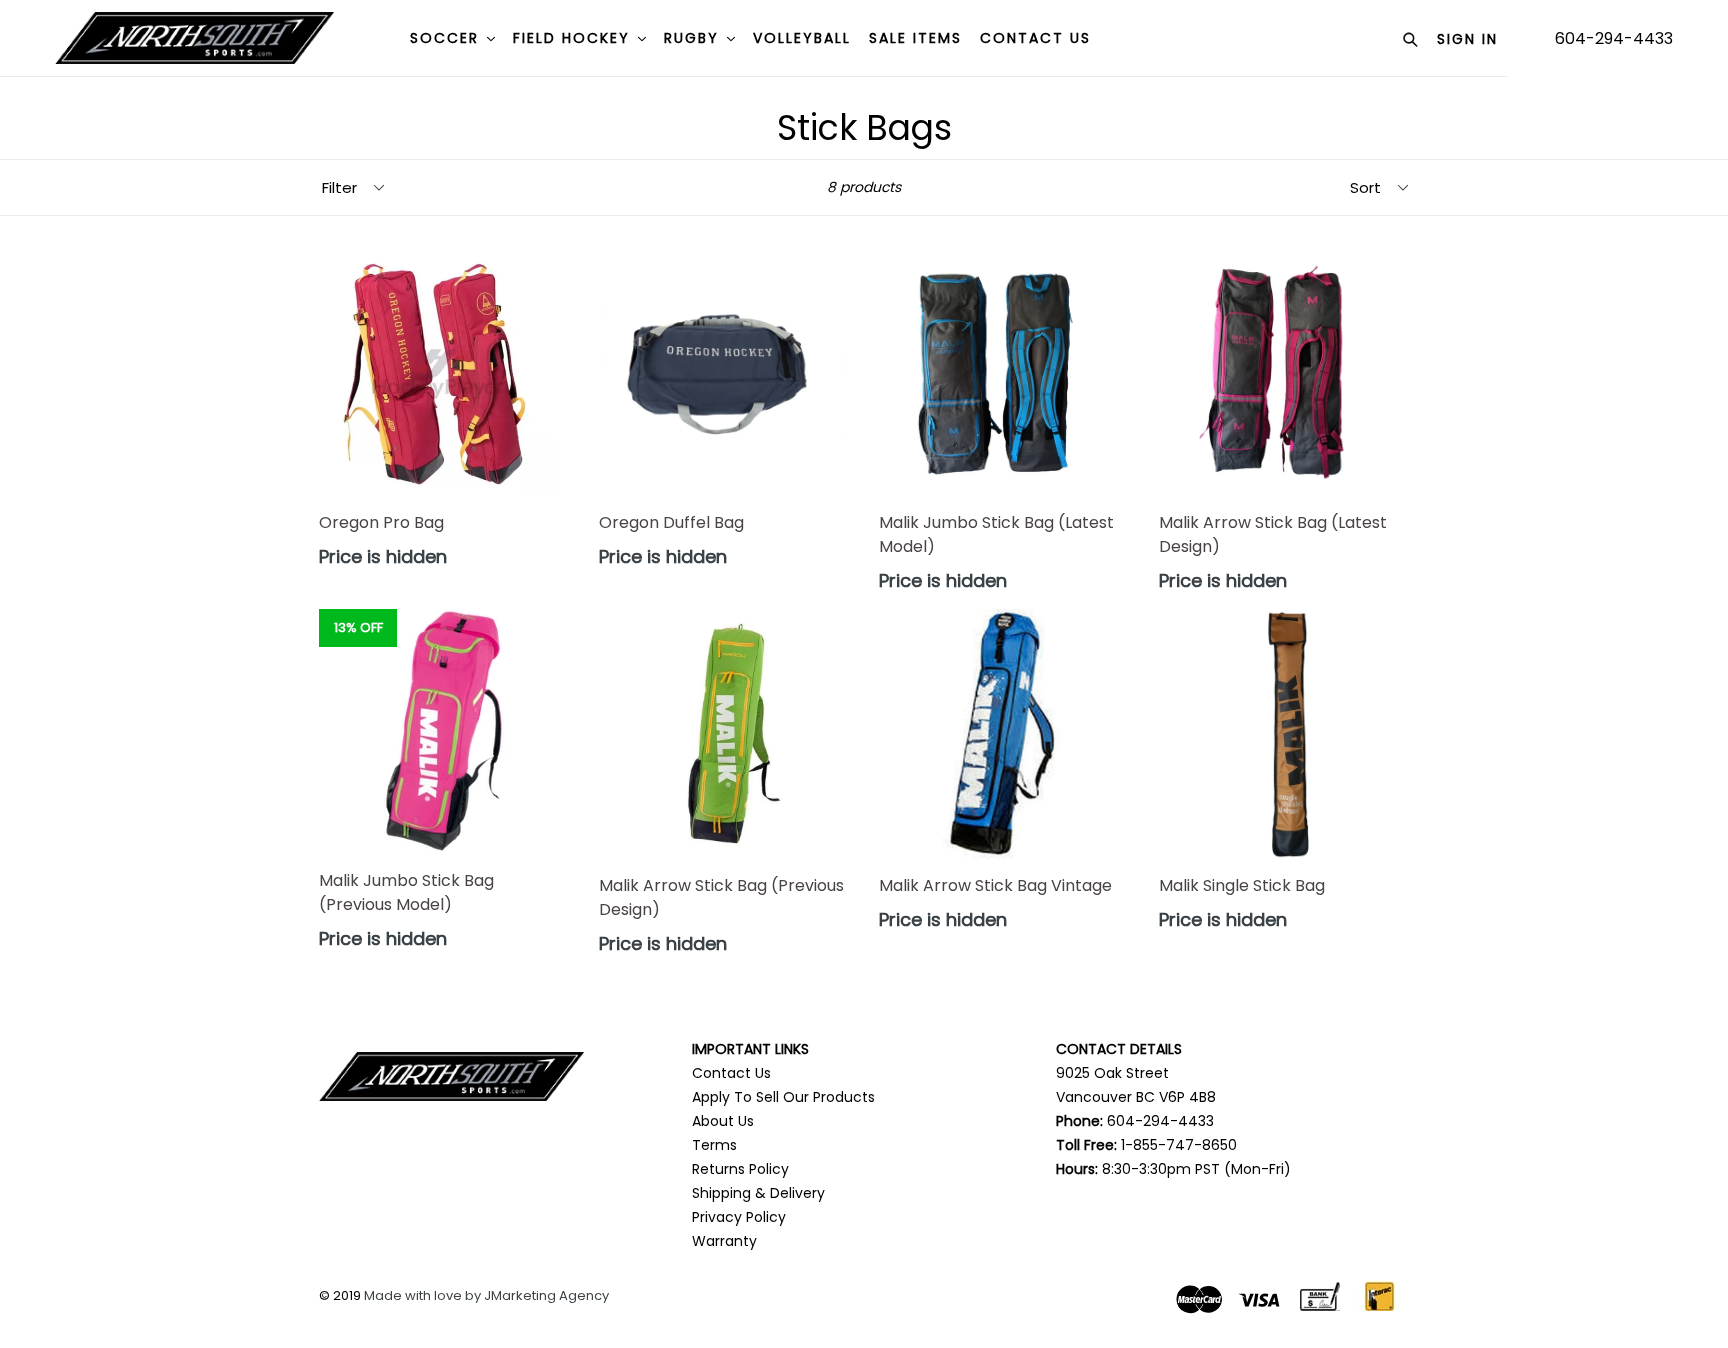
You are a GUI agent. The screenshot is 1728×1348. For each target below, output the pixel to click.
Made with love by (424, 1295)
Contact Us (731, 1073)
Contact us (1035, 38)
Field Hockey (574, 38)
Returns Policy (740, 1169)
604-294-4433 (1614, 38)
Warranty (724, 1241)
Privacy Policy (739, 1217)
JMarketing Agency (546, 1295)
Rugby (694, 38)
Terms (714, 1145)
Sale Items (915, 38)
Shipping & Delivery (758, 1193)
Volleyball (802, 38)
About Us (723, 1121)
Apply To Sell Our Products (783, 1097)
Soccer (447, 38)
